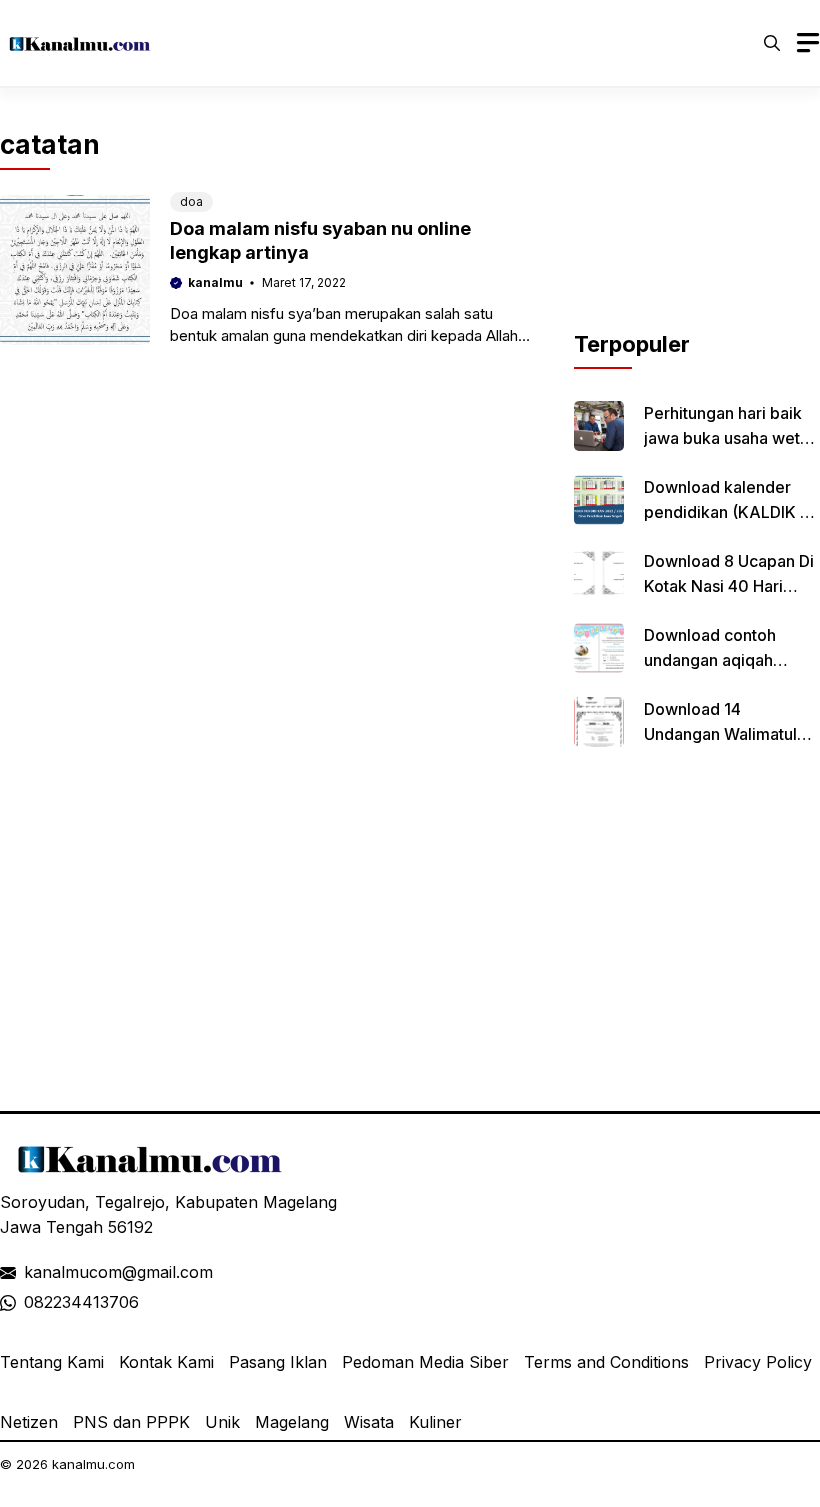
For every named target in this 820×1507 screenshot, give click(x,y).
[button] (772, 43)
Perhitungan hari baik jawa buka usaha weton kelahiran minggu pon (731, 438)
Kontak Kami (166, 1362)
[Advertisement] (697, 228)
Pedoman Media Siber (425, 1362)
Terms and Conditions (606, 1362)
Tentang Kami (52, 1362)
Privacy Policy (758, 1362)
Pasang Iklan (278, 1362)
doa (191, 201)
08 (34, 1302)
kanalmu (215, 282)
